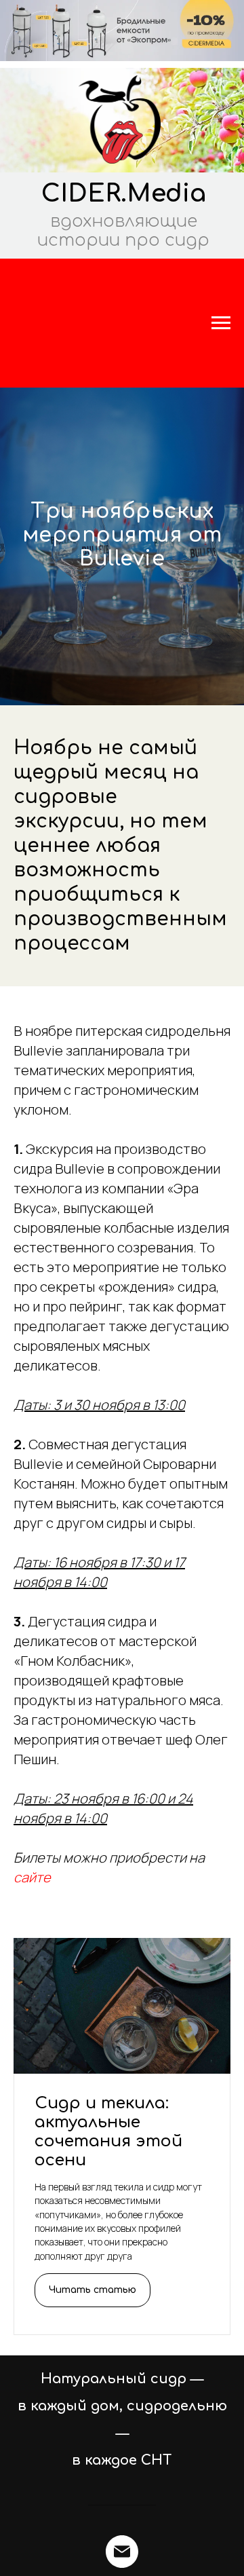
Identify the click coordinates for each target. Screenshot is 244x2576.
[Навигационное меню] (221, 323)
